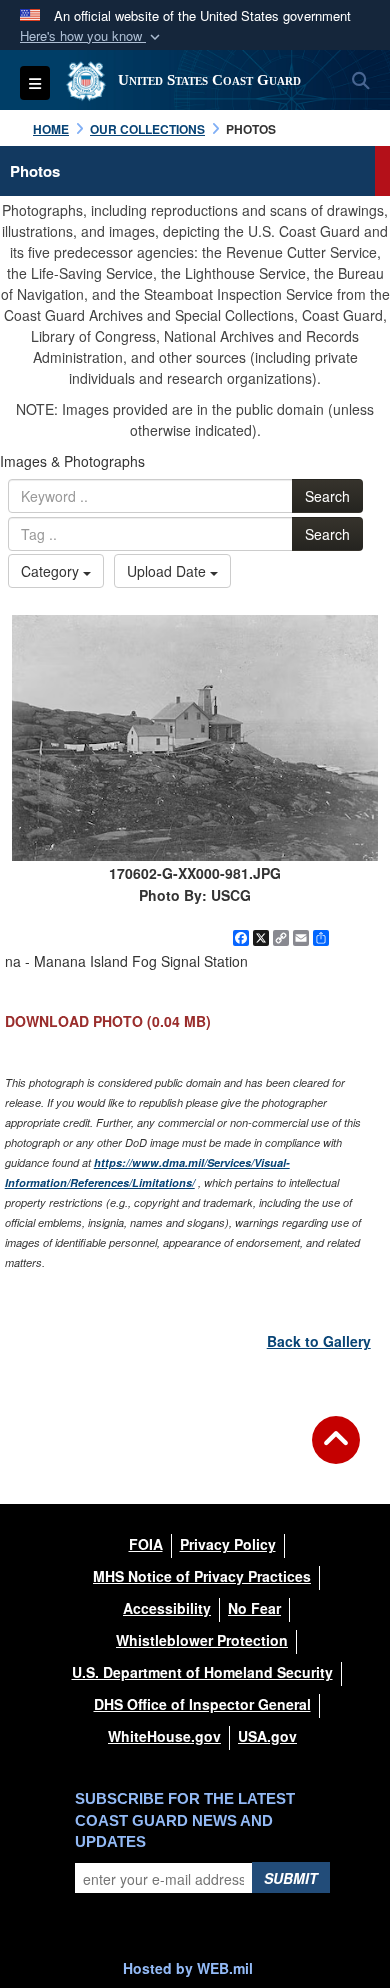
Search (327, 496)
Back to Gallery (319, 1341)
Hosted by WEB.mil (188, 1968)
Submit (291, 1878)
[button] (92, 36)
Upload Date (168, 571)
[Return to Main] (336, 1452)
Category (52, 571)
